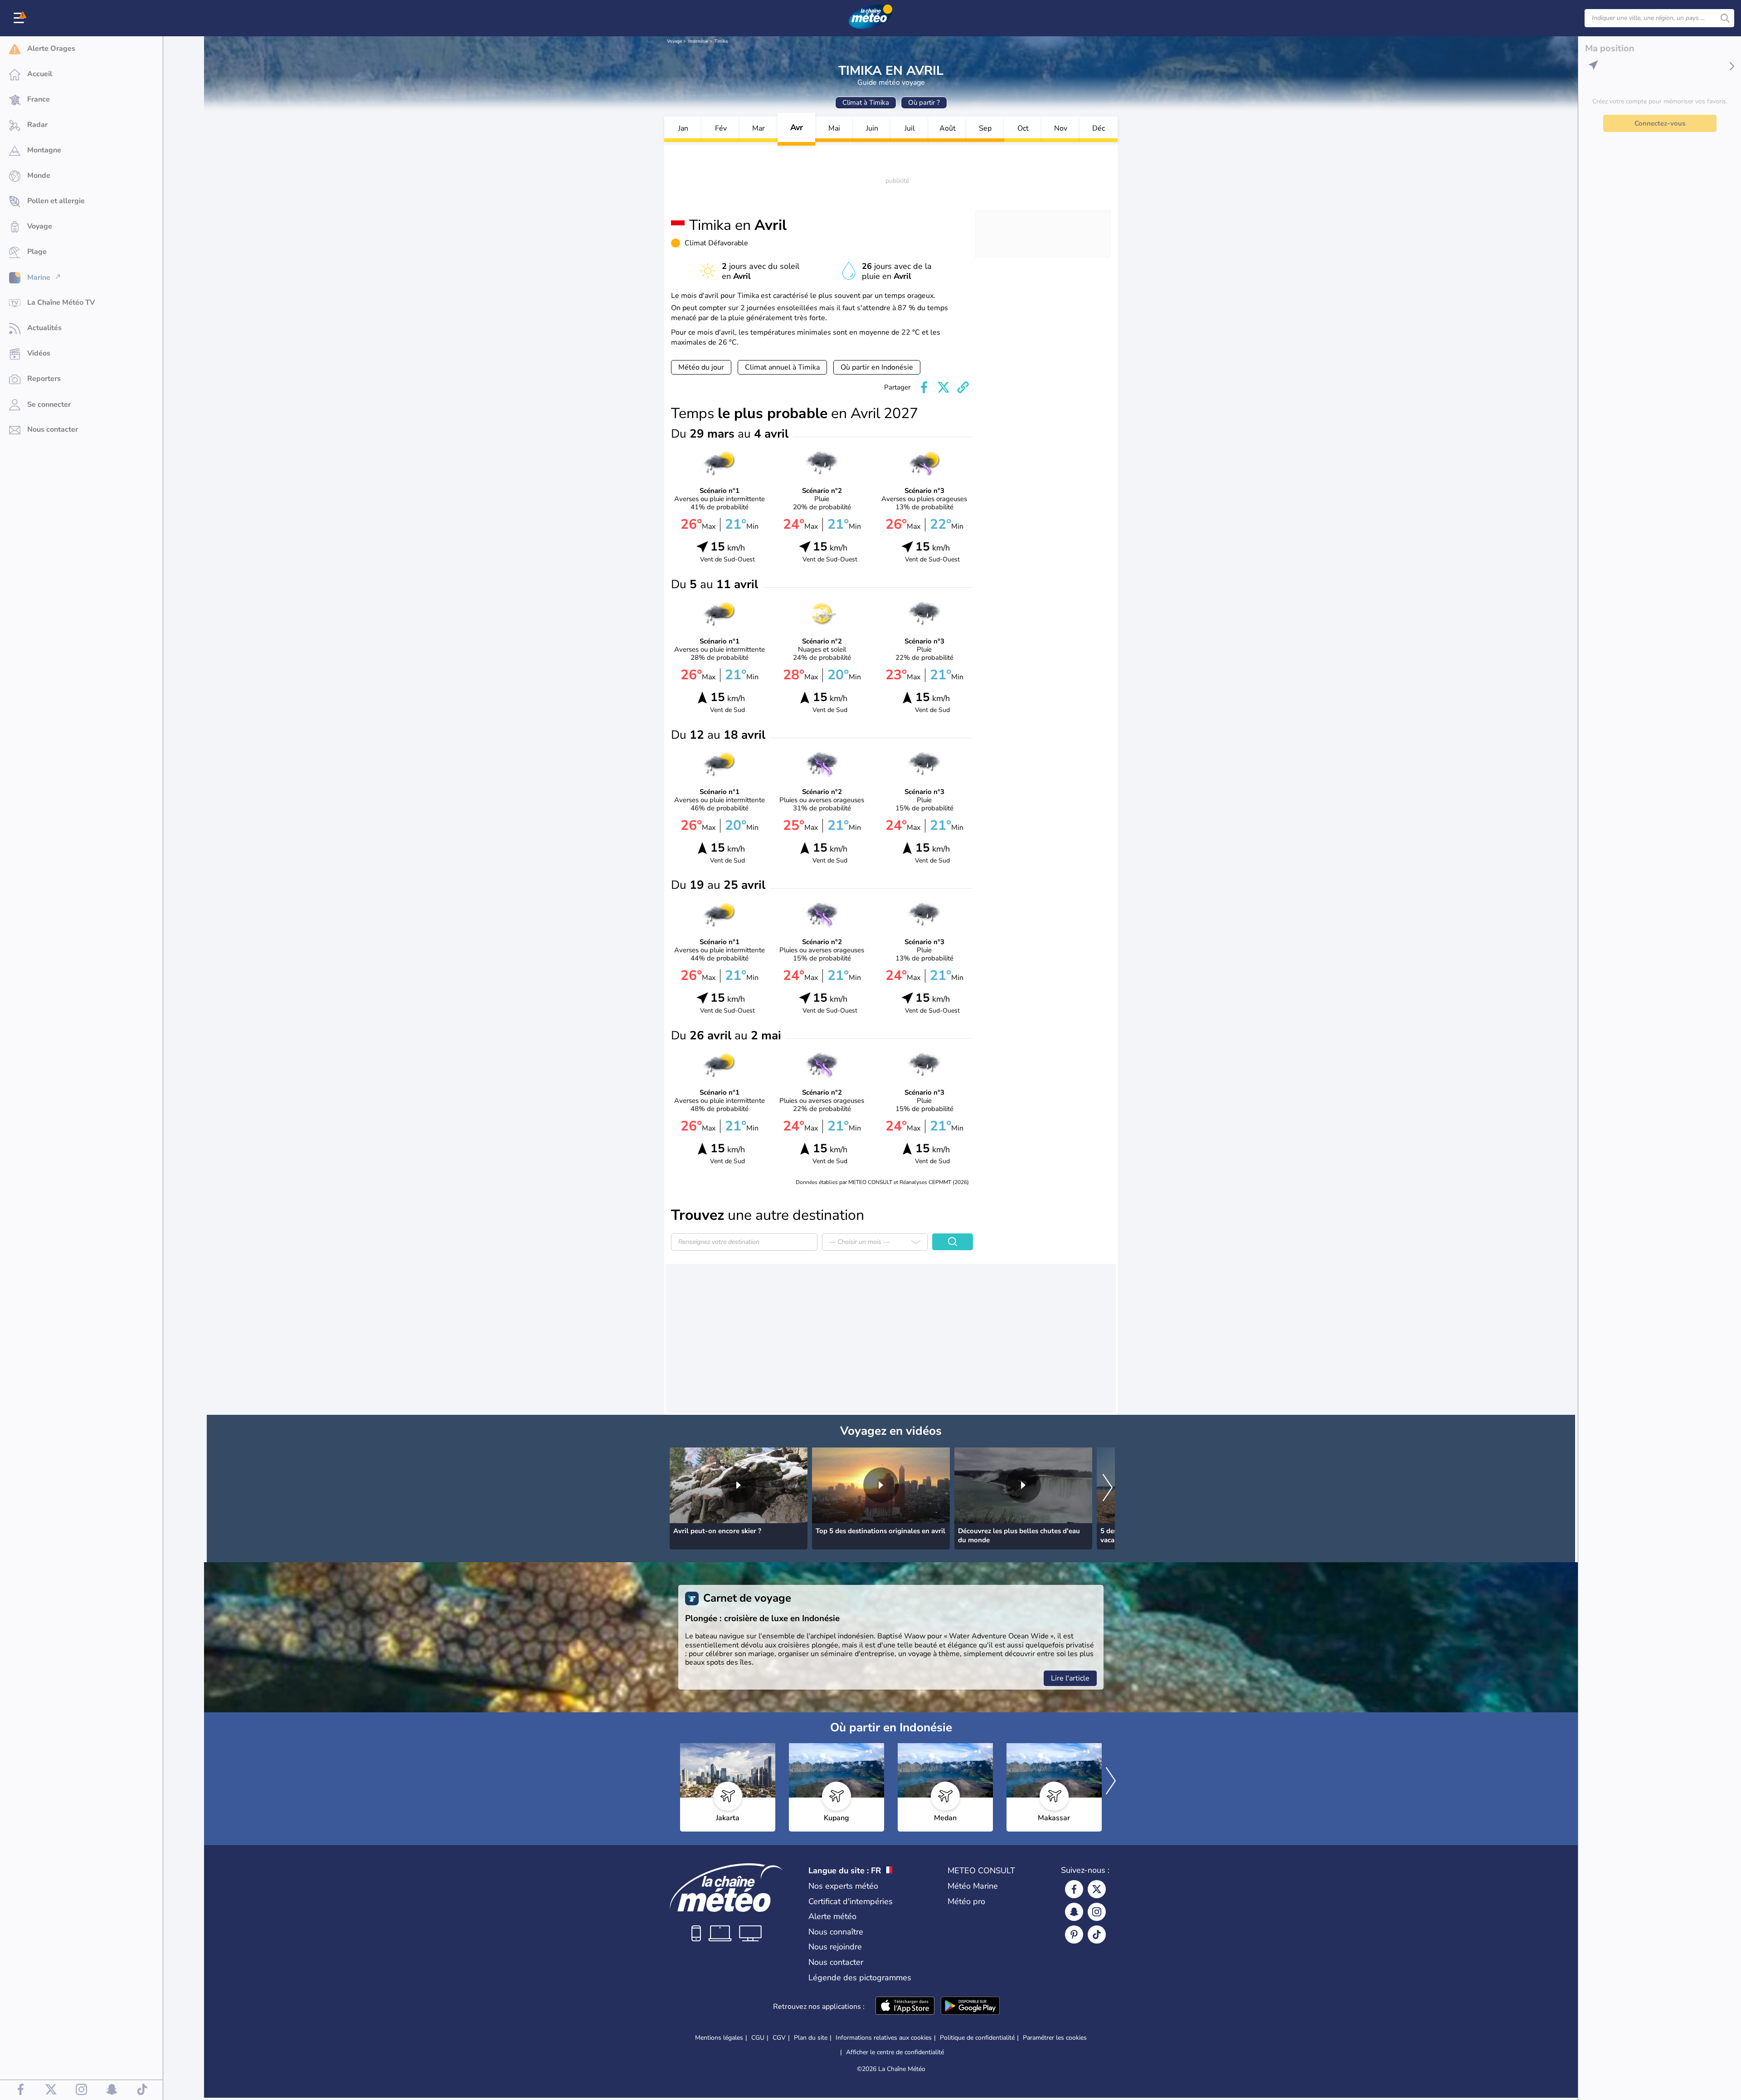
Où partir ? (924, 102)
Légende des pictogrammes (860, 1978)
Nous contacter (836, 1962)
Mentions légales (719, 2038)
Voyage (674, 41)
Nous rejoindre (835, 1947)
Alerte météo (832, 1916)
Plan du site (811, 2038)
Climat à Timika (866, 102)
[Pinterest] (1074, 1934)
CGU (758, 2038)
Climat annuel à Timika (782, 367)
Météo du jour (701, 367)
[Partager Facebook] (924, 387)
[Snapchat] (1074, 1912)
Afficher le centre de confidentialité (895, 2052)
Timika (721, 41)
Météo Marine (973, 1886)
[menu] (20, 18)
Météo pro (966, 1901)
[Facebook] (1074, 1889)
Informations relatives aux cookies (884, 2038)
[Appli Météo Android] (970, 2007)
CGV (779, 2038)
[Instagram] (1097, 1912)
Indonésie (698, 41)
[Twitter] (1097, 1889)
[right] (1108, 1488)
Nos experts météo (843, 1886)
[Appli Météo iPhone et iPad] (905, 2007)
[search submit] (1725, 18)
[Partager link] (963, 387)
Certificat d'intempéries (851, 1901)
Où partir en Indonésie (877, 367)
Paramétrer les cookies (1055, 2038)
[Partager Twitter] (943, 387)
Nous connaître (836, 1932)
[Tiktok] (1097, 1934)
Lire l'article (1070, 1678)
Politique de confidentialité (977, 2038)
